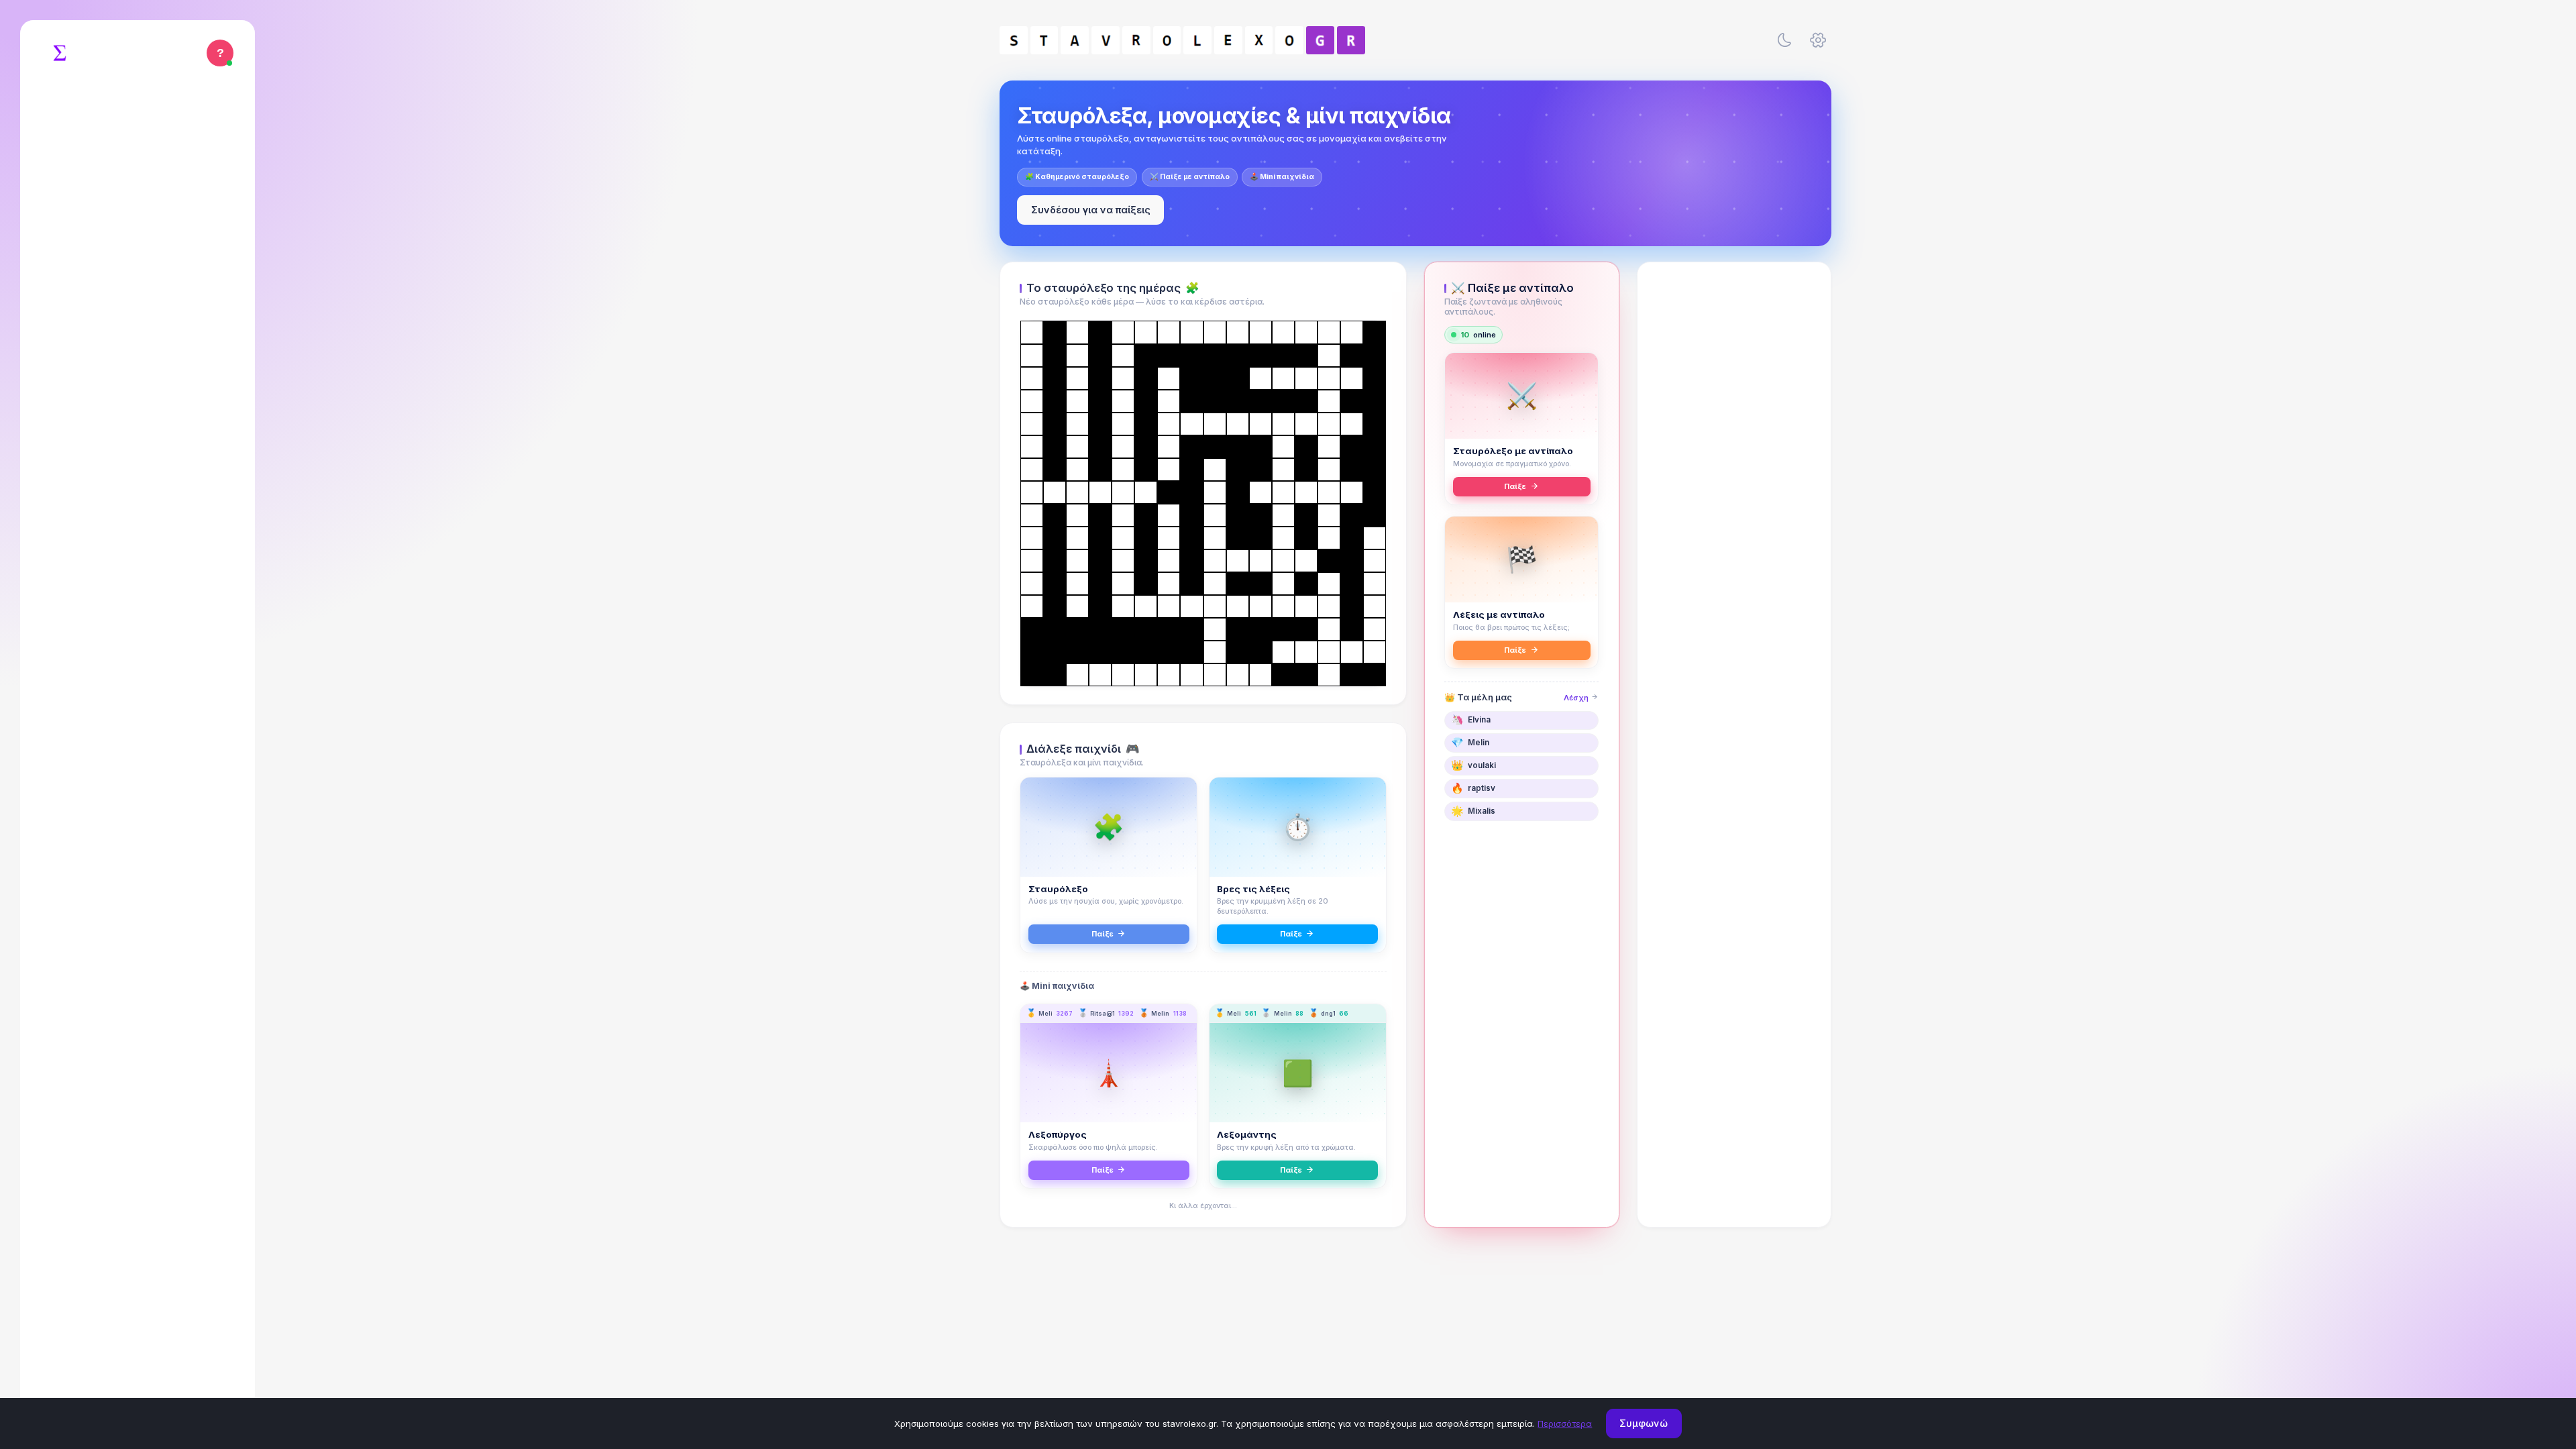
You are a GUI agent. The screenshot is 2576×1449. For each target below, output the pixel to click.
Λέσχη (1577, 698)
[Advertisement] (1734, 481)
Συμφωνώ (1644, 1423)
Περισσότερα (1565, 1424)
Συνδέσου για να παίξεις (1091, 210)
